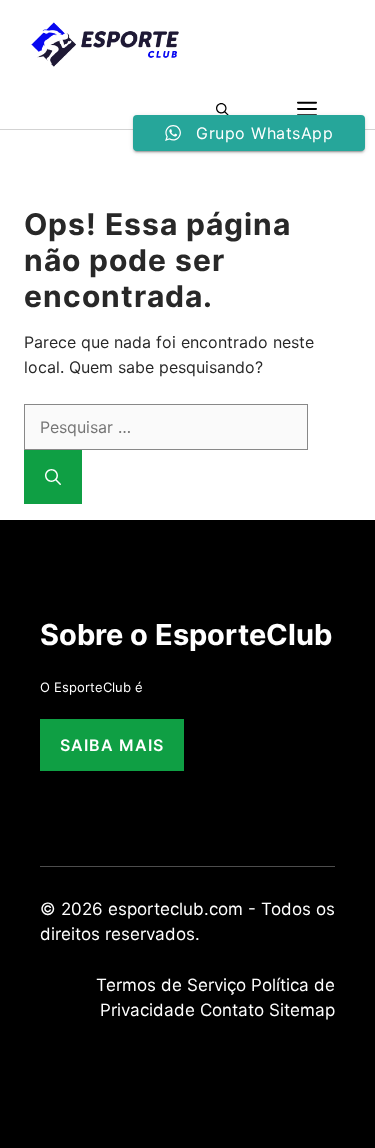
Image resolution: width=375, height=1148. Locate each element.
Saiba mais (112, 745)
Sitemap (302, 1010)
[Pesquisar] (53, 477)
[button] (228, 109)
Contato (232, 1010)
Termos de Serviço (171, 985)
